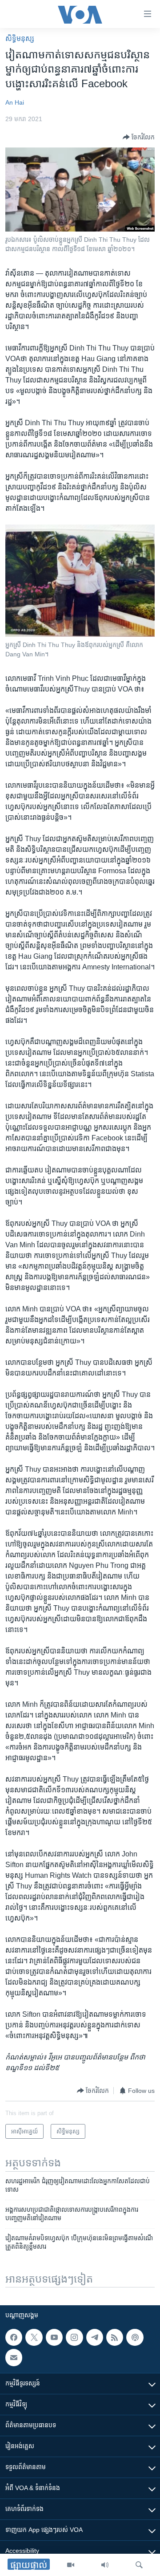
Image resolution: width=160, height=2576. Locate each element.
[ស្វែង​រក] (139, 2565)
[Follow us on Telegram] (95, 2337)
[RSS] (115, 2337)
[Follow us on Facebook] (14, 2337)
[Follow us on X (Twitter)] (34, 2337)
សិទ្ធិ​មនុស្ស (20, 39)
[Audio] (105, 2565)
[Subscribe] (14, 2358)
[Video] (71, 2565)
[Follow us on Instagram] (74, 2337)
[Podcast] (135, 2337)
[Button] (139, 137)
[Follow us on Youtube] (54, 2337)
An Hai (15, 102)
